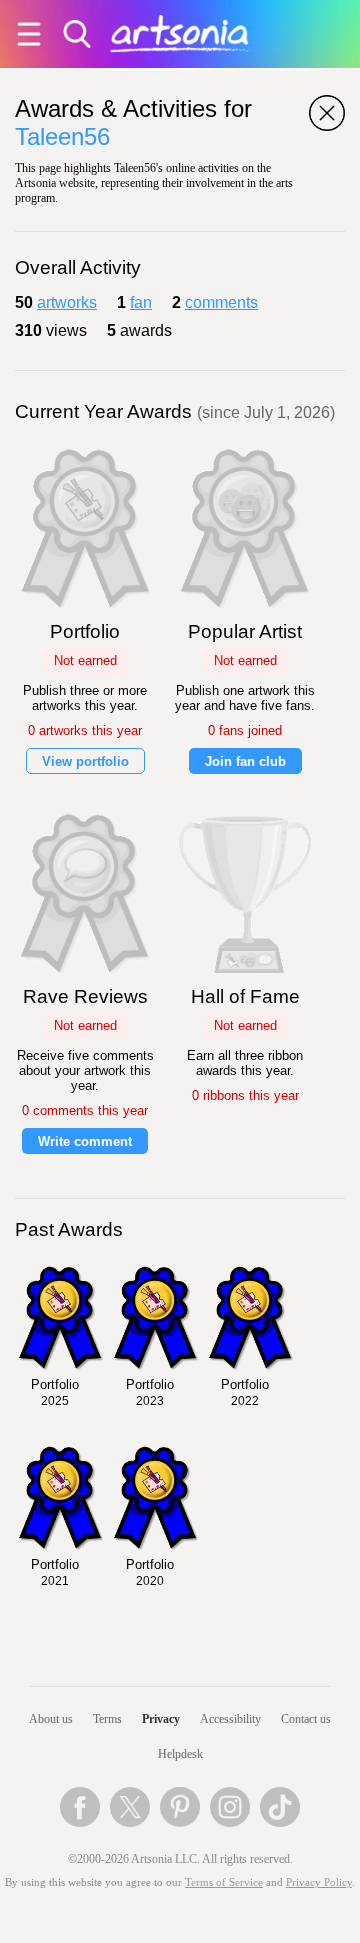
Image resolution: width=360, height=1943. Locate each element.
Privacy (161, 1719)
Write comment (85, 1141)
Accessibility (230, 1719)
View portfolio (85, 761)
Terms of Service (224, 1882)
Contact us (306, 1719)
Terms (107, 1719)
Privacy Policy (319, 1882)
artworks (67, 302)
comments (221, 302)
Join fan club (245, 761)
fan (141, 302)
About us (51, 1719)
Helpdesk (180, 1754)
